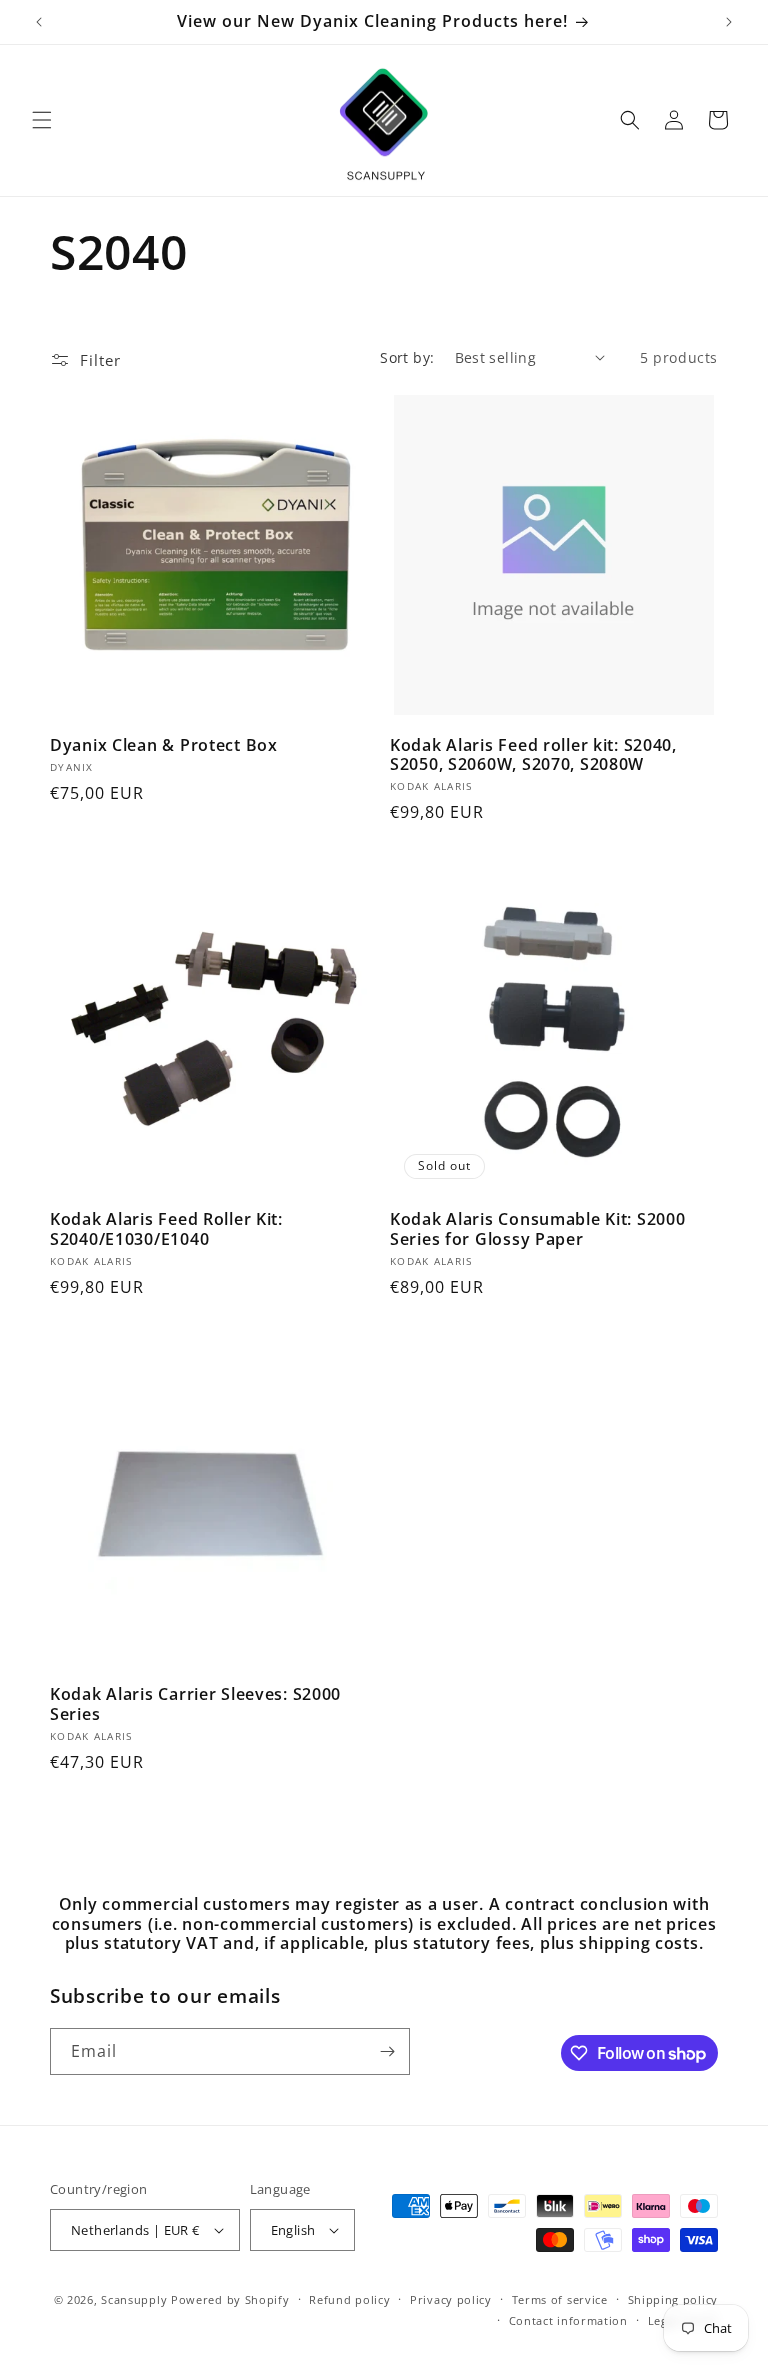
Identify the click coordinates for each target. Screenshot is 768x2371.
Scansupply (134, 2299)
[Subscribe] (387, 2051)
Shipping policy (673, 2299)
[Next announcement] (729, 22)
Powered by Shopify (230, 2299)
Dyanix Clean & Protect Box (164, 745)
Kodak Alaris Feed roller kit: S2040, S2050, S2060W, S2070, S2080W (533, 755)
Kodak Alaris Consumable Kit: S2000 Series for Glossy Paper (537, 1229)
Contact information (568, 2320)
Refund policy (349, 2299)
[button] (42, 120)
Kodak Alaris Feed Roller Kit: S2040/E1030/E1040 (166, 1229)
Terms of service (560, 2299)
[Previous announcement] (39, 22)
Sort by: (407, 357)
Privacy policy (451, 2299)
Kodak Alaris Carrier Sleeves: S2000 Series (195, 1704)
